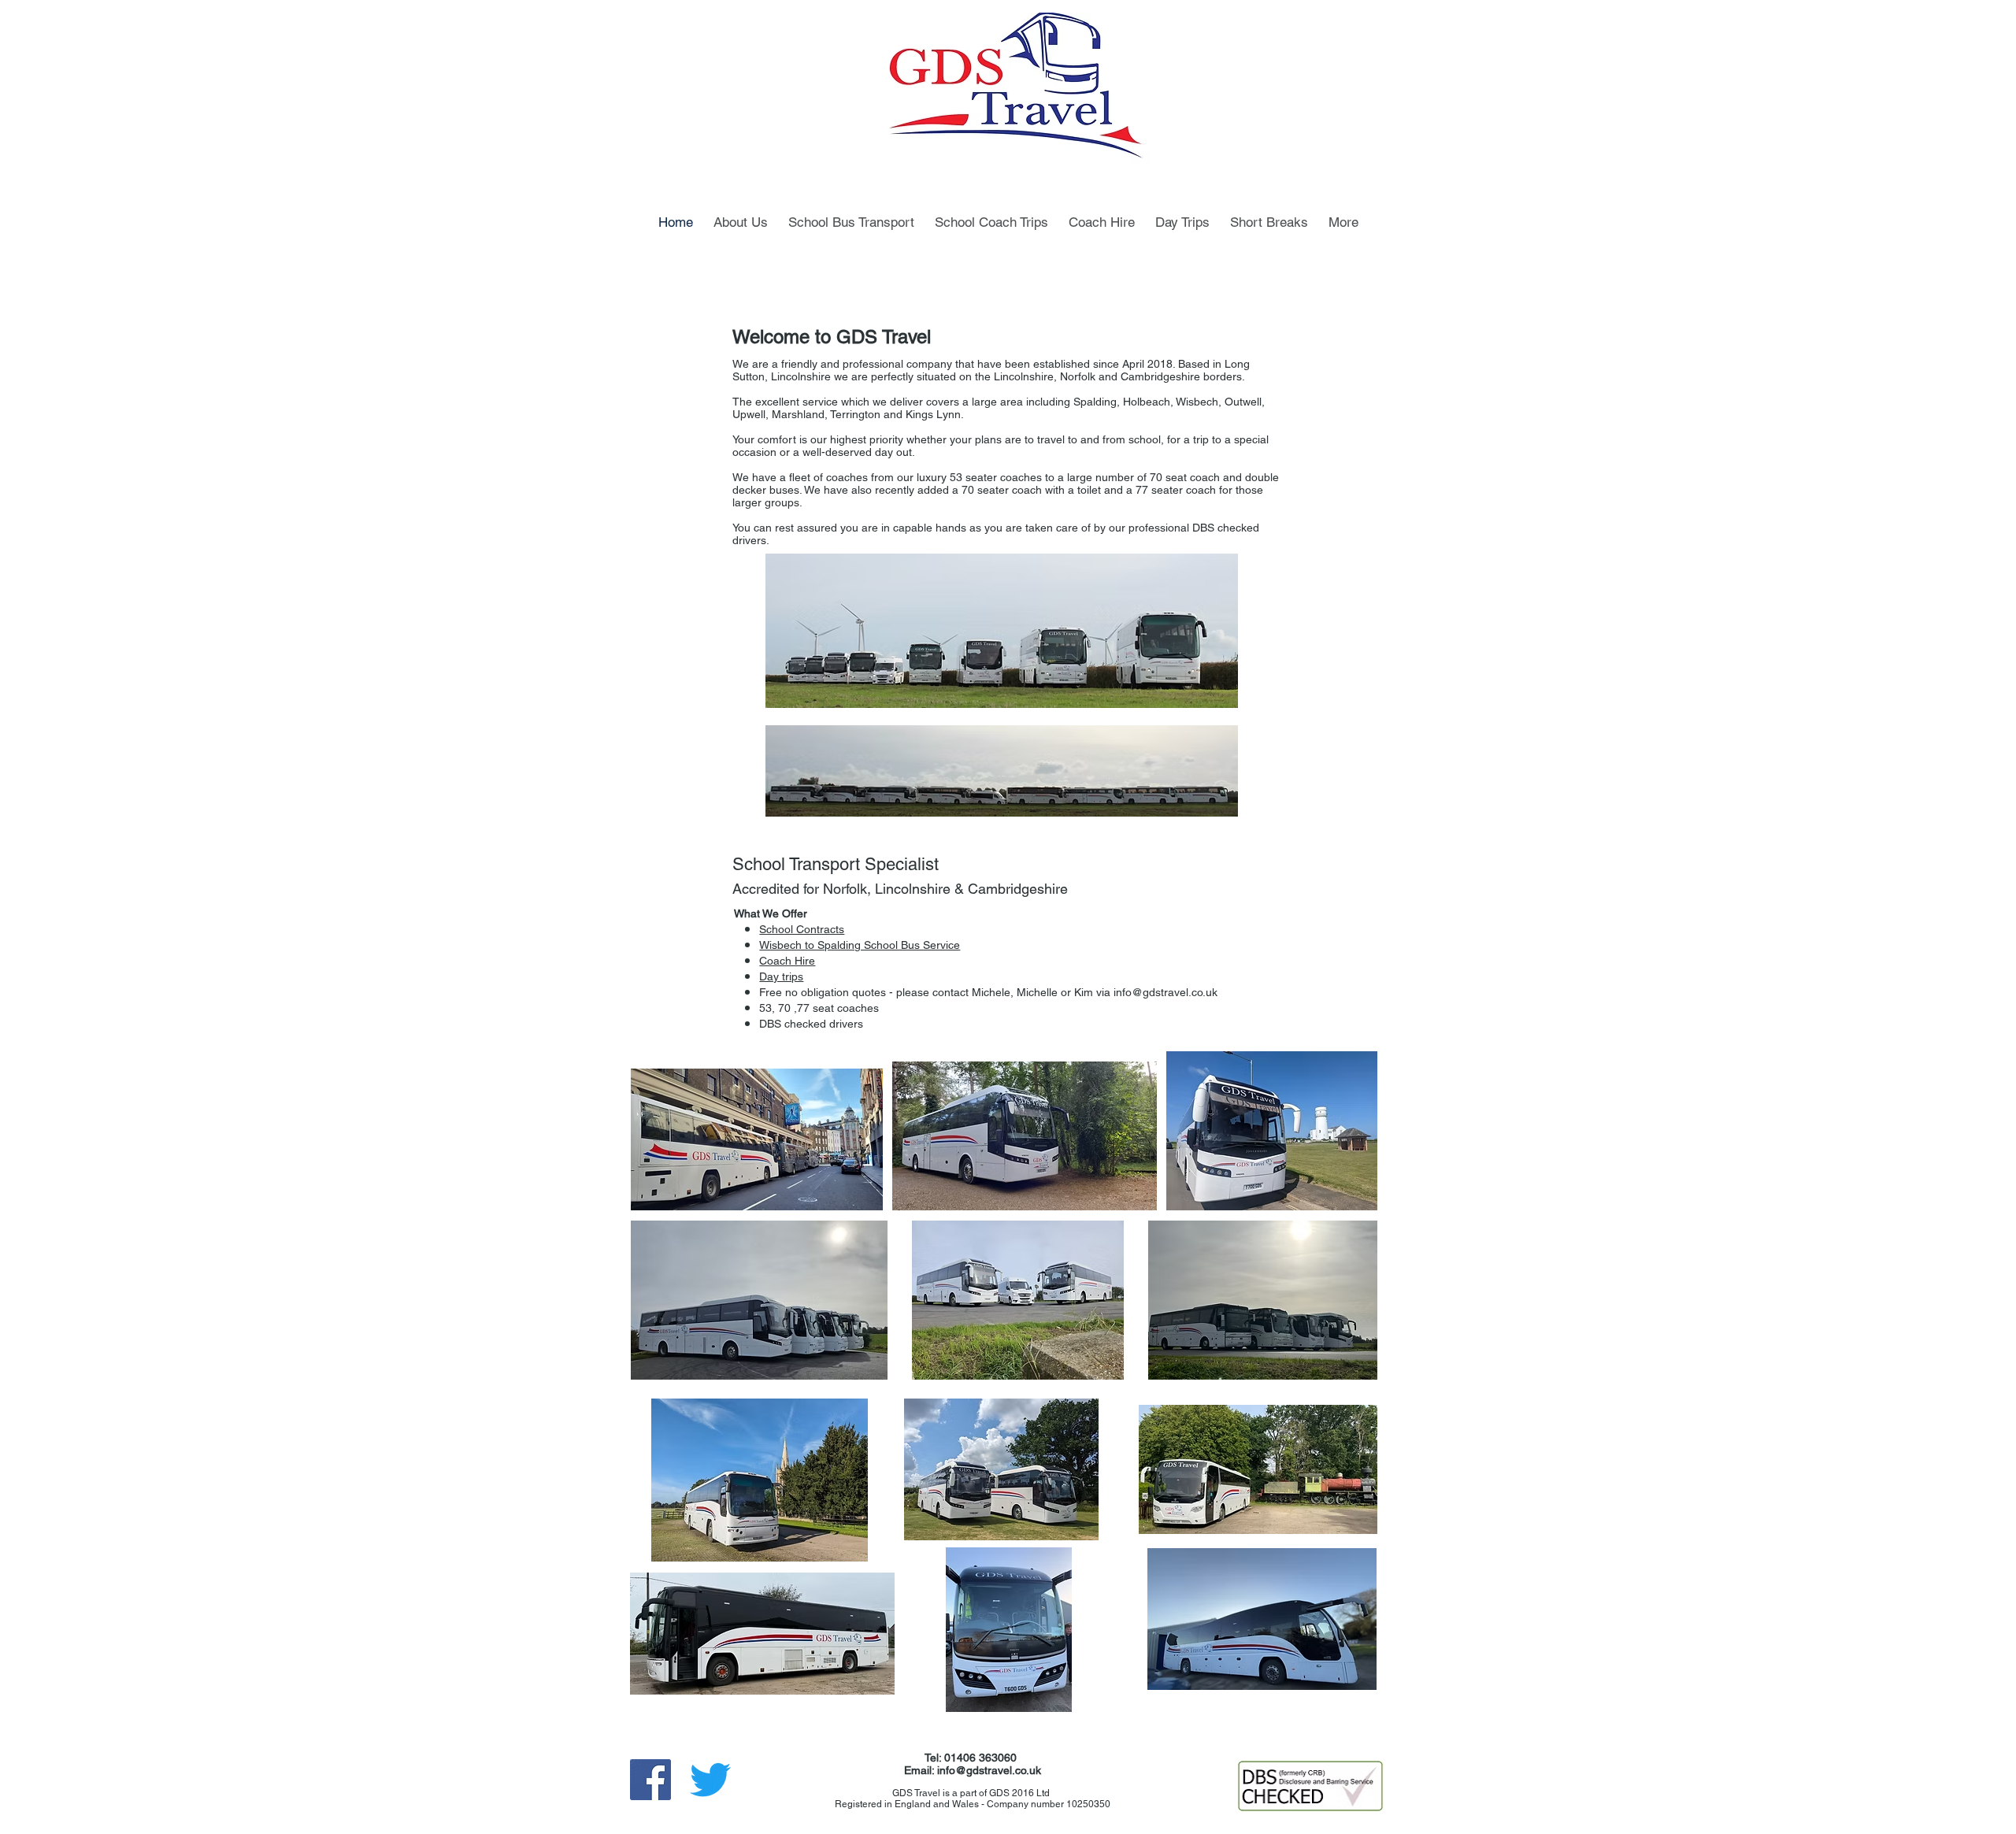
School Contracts (802, 929)
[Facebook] (650, 1780)
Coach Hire (787, 961)
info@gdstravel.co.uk (1165, 992)
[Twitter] (710, 1780)
